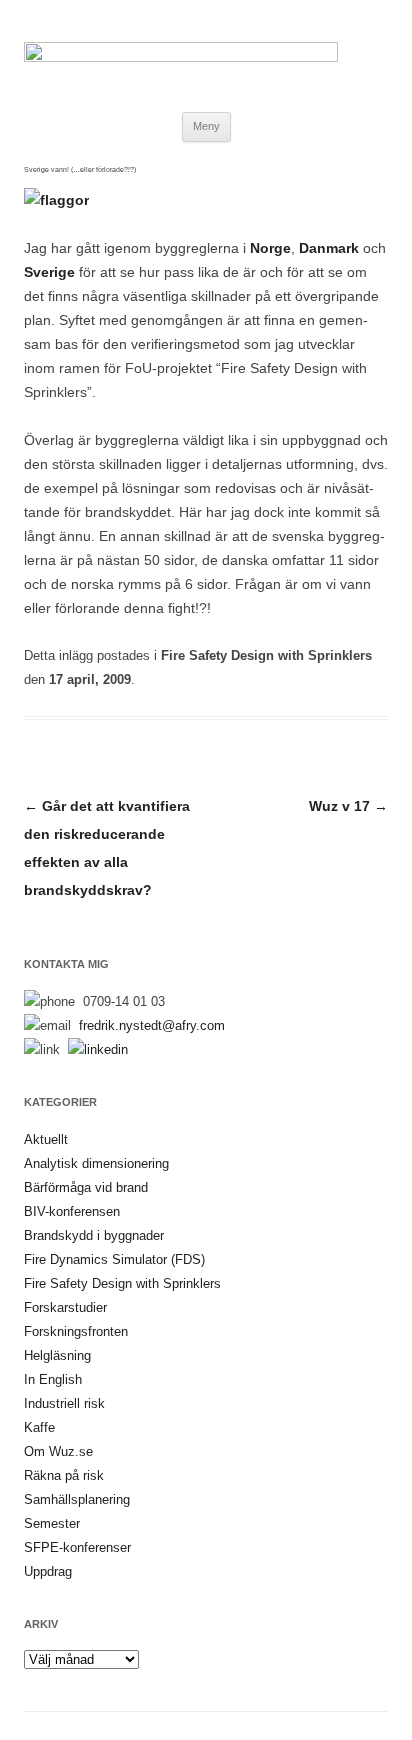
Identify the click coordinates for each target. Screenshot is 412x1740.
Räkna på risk (64, 1475)
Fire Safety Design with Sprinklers (266, 655)
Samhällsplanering (77, 1499)
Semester (52, 1523)
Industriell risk (64, 1403)
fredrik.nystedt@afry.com (152, 1025)
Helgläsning (57, 1355)
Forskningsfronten (76, 1331)
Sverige (49, 272)
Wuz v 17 (348, 806)
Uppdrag (48, 1571)
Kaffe (39, 1427)
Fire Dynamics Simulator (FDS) (114, 1259)
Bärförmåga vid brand (86, 1187)
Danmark (329, 248)
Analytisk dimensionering (96, 1163)
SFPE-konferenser (77, 1547)
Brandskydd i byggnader (94, 1235)
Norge (270, 248)
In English (53, 1379)
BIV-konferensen (72, 1211)
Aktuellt (46, 1139)
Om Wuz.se (58, 1451)
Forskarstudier (65, 1307)
